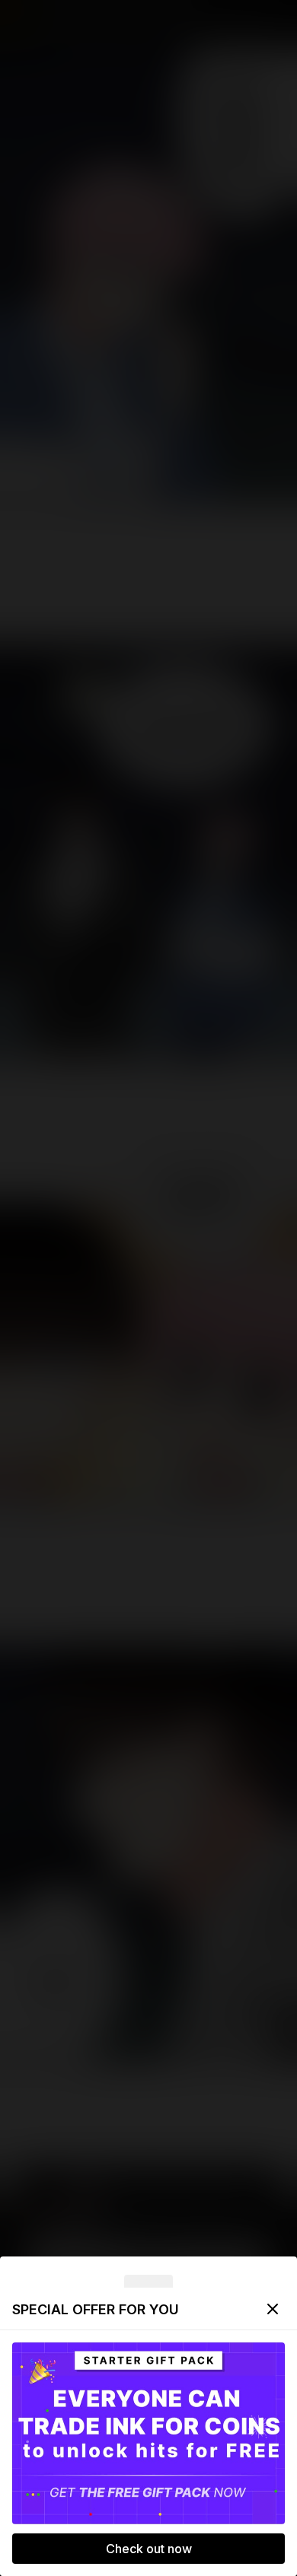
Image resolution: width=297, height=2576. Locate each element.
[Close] (273, 2309)
